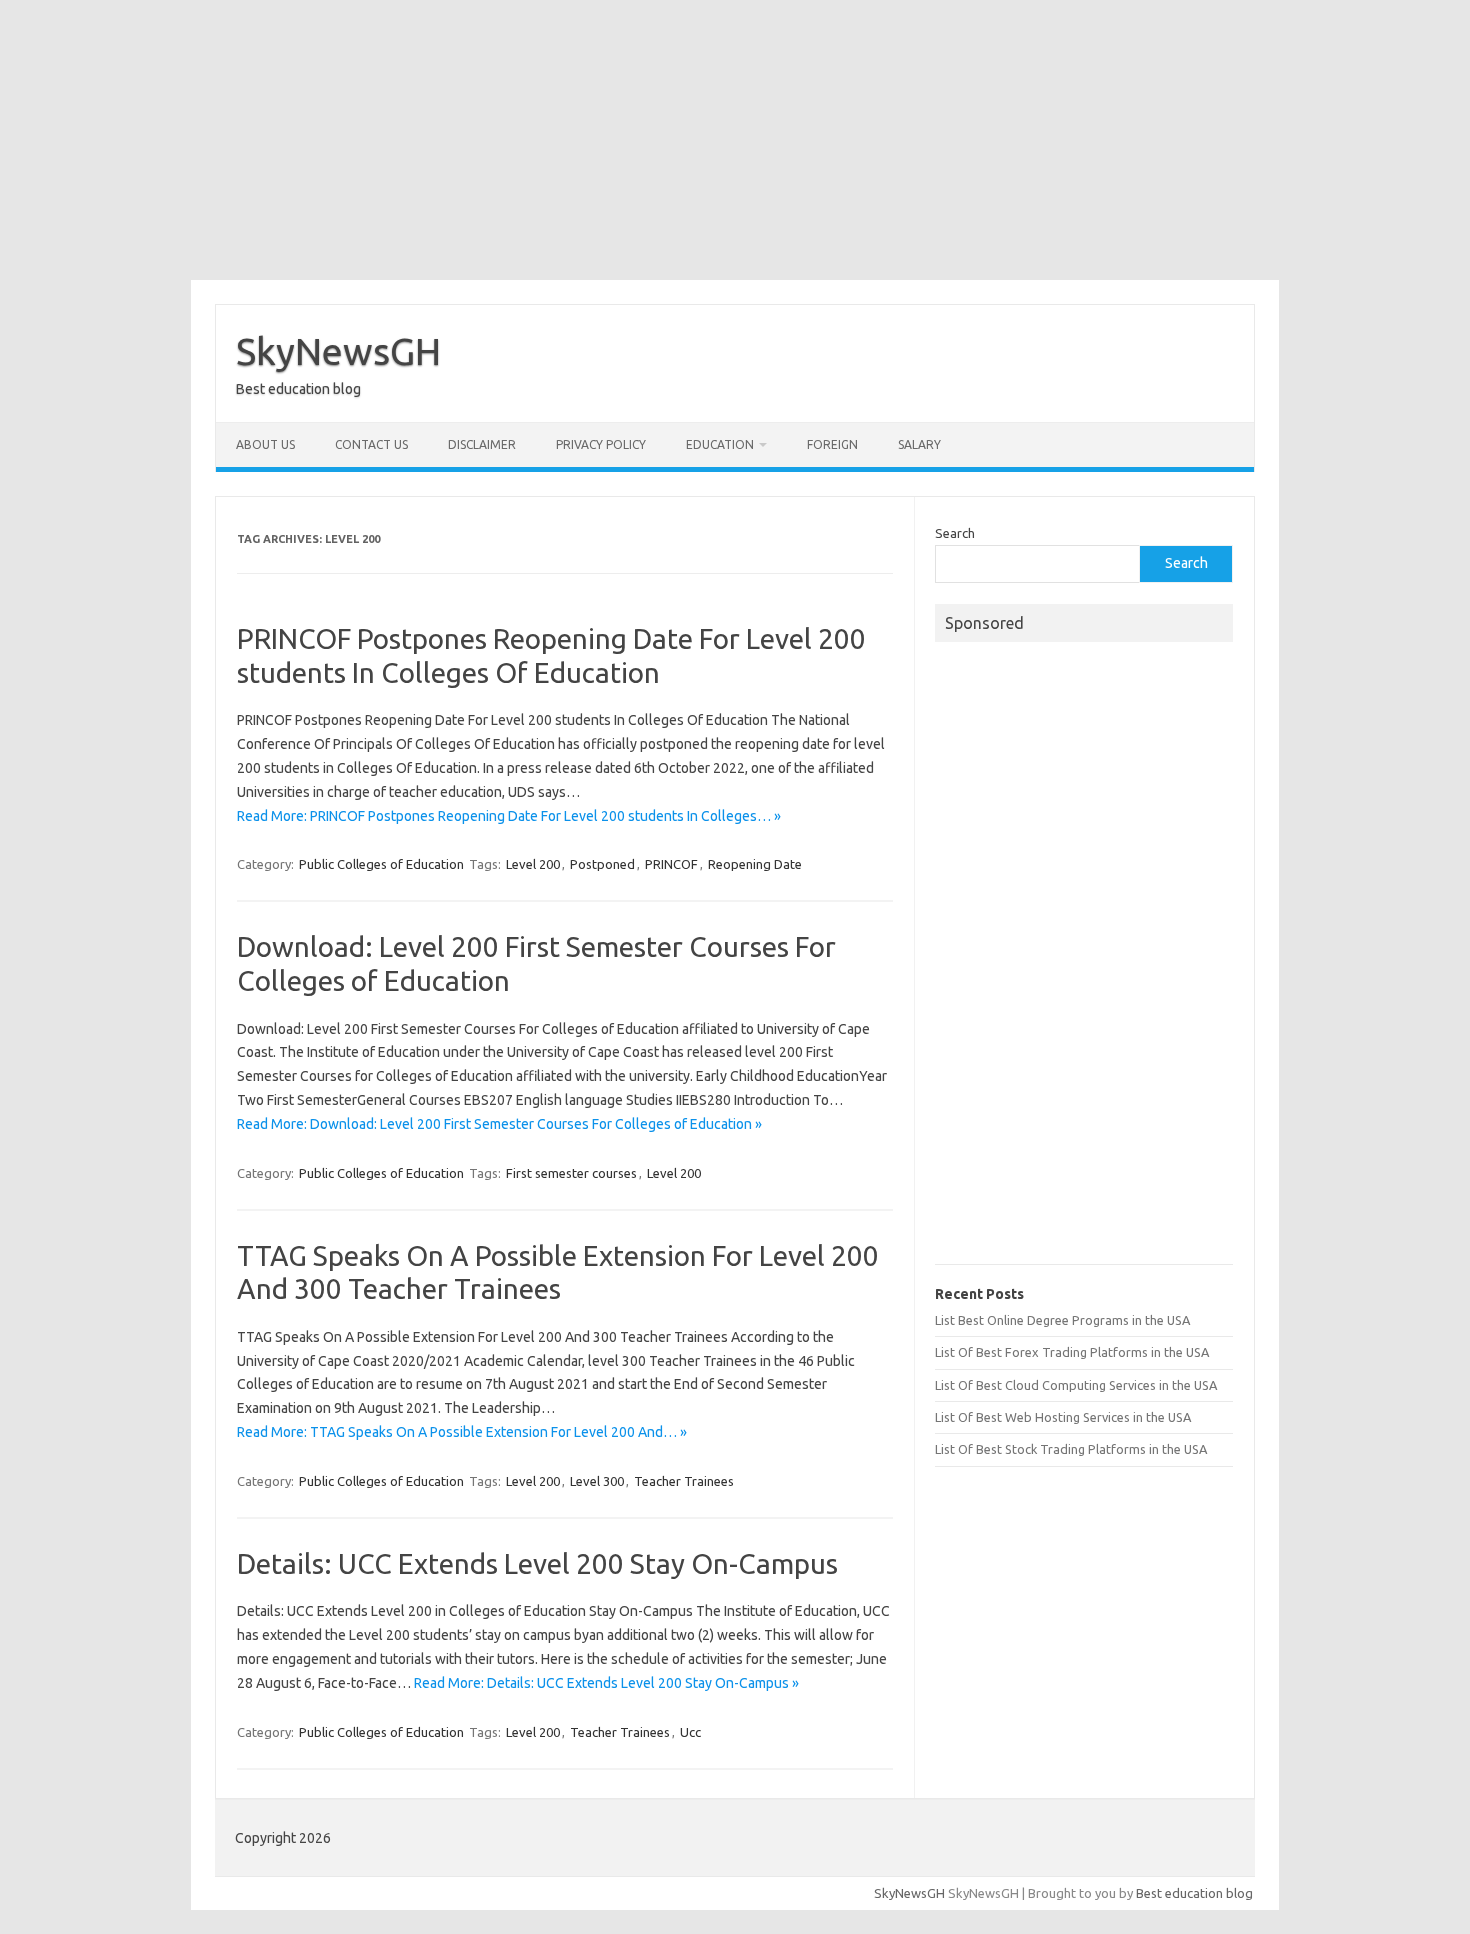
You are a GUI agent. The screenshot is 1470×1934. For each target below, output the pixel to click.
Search (955, 533)
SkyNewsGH (338, 351)
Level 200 (533, 864)
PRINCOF (671, 864)
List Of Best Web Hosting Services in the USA (1063, 1417)
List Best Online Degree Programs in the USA (1062, 1320)
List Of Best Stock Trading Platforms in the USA (1071, 1449)
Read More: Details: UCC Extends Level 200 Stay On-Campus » (606, 1683)
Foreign (832, 444)
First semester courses (571, 1173)
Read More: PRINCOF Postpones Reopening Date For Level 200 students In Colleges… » (509, 816)
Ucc (690, 1732)
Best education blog (1194, 1893)
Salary (919, 444)
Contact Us (371, 444)
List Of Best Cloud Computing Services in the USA (1076, 1385)
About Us (265, 444)
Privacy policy (601, 444)
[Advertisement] (735, 140)
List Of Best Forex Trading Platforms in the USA (1072, 1352)
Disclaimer (482, 444)
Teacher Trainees (684, 1481)
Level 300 (597, 1481)
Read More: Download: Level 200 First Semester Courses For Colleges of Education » (499, 1124)
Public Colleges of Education (381, 864)
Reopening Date (755, 864)
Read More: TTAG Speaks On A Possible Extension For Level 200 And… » (462, 1432)
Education (720, 444)
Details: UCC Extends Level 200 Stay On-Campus (537, 1563)
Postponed (602, 864)
